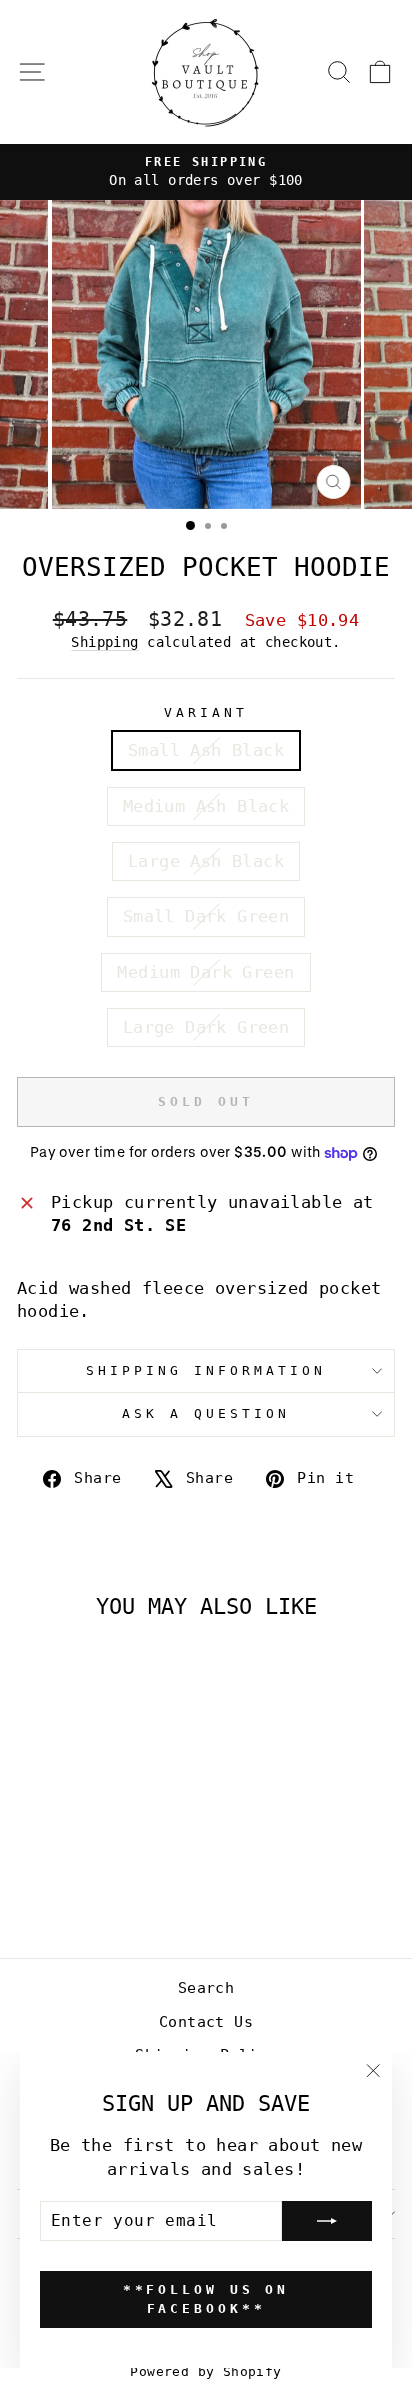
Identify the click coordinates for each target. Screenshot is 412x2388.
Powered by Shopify (205, 2371)
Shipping (104, 642)
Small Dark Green (206, 916)
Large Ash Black (206, 861)
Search (206, 1988)
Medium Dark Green (205, 972)
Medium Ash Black (206, 806)
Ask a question (206, 1413)
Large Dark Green (206, 1027)
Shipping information (206, 1370)
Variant (206, 712)
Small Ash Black (206, 750)
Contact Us (206, 2022)
